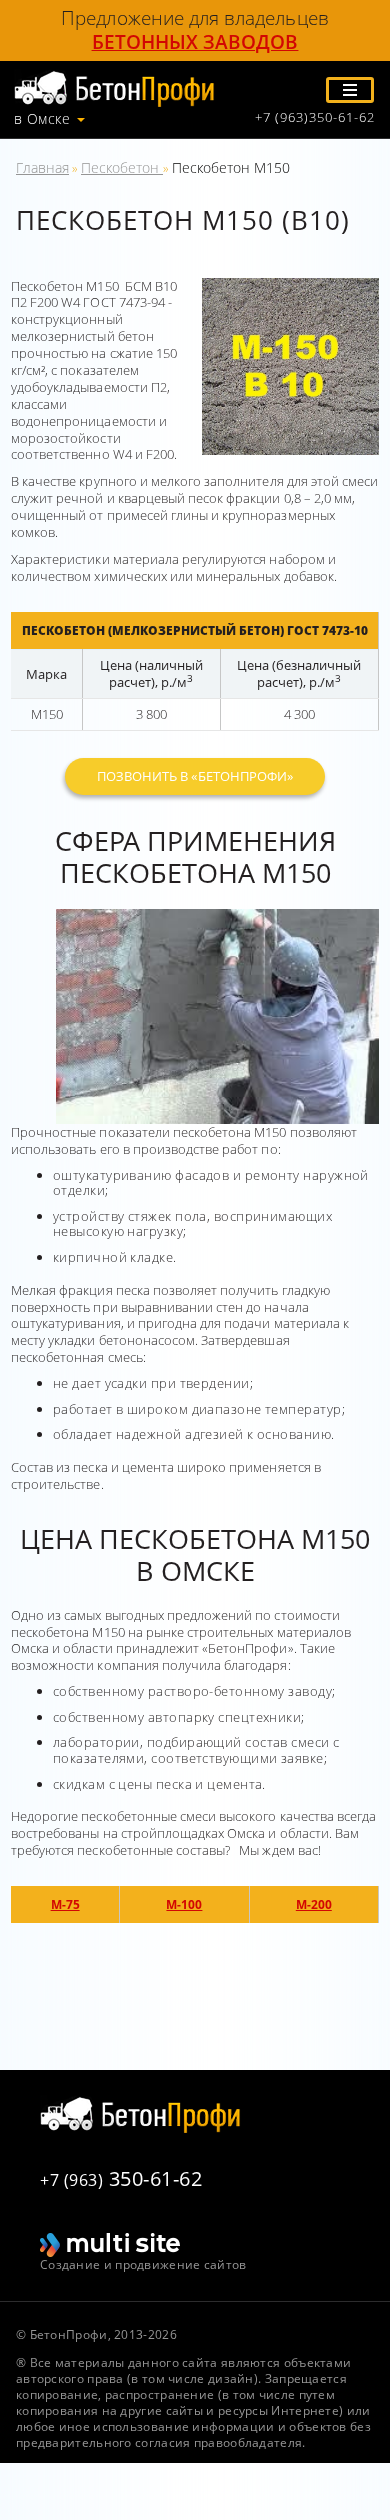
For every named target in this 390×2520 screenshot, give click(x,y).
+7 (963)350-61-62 (315, 117)
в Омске (42, 119)
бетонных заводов (195, 42)
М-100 (184, 1904)
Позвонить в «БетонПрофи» (195, 776)
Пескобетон (122, 167)
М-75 (65, 1904)
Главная (42, 167)
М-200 (314, 1904)
